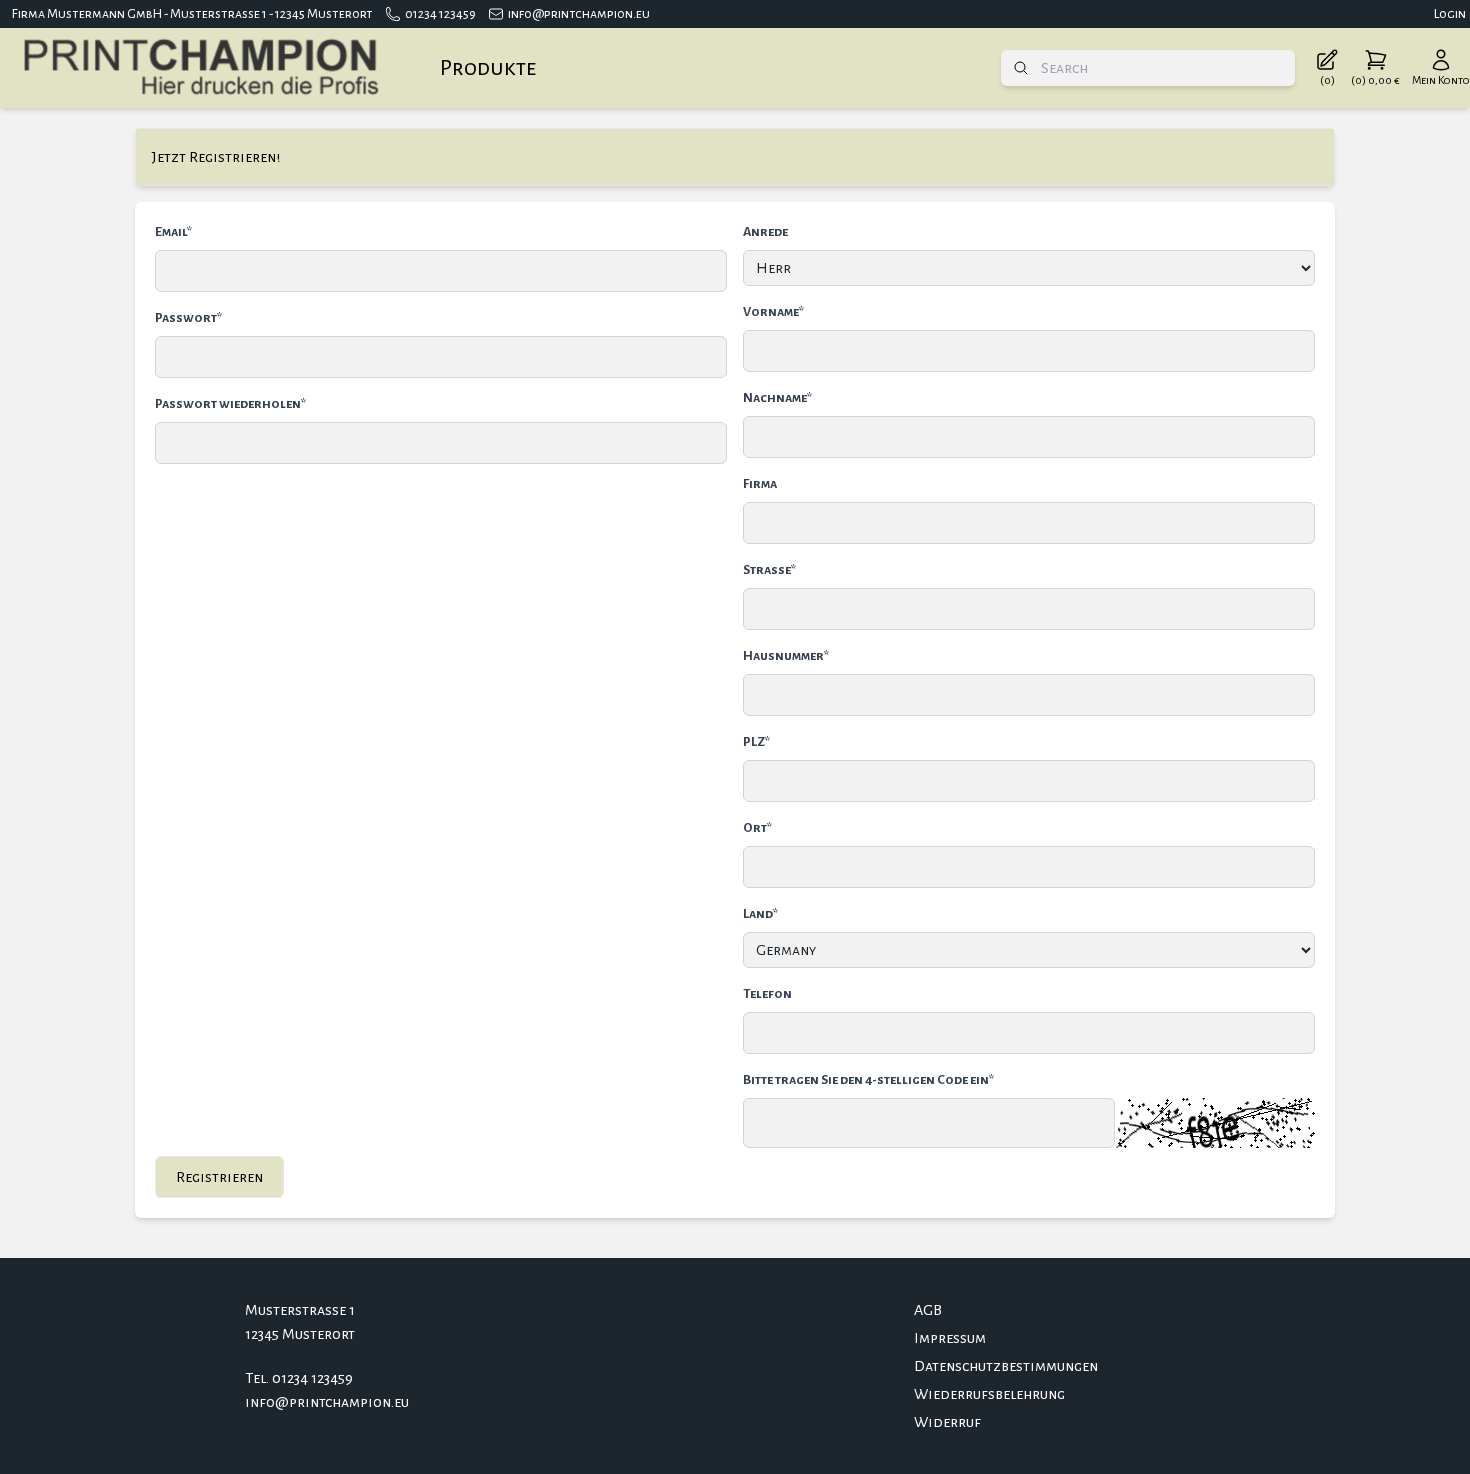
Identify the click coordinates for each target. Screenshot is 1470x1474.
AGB (928, 1310)
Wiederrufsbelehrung (989, 1394)
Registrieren (219, 1177)
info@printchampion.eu (579, 14)
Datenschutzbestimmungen (1006, 1366)
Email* (173, 232)
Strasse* (769, 570)
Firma (760, 484)
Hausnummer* (786, 656)
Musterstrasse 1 (300, 1310)
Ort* (757, 828)
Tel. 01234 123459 (299, 1378)
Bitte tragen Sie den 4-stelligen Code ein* (868, 1080)
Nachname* (777, 398)
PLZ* (756, 742)
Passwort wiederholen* (230, 404)
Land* (760, 914)
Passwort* (188, 318)
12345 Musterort (300, 1334)
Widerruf (947, 1422)
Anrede (765, 232)
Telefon (767, 994)
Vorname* (773, 312)
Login (1450, 14)
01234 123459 (440, 14)
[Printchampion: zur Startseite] (200, 68)
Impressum (950, 1338)
